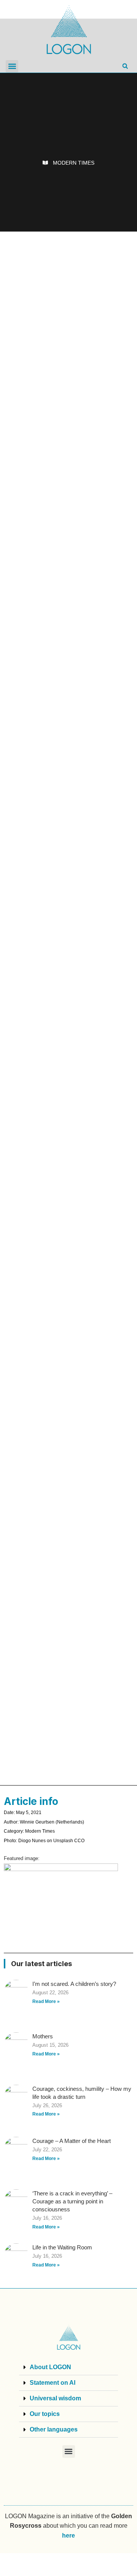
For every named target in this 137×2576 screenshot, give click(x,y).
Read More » (46, 2001)
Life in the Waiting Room (62, 2247)
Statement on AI (53, 2383)
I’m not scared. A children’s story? (74, 1984)
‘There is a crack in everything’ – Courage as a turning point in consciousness (72, 2201)
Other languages (54, 2429)
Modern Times (74, 163)
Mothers (43, 2036)
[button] (12, 66)
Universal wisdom (55, 2398)
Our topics (45, 2414)
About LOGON (50, 2367)
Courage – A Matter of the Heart (72, 2141)
